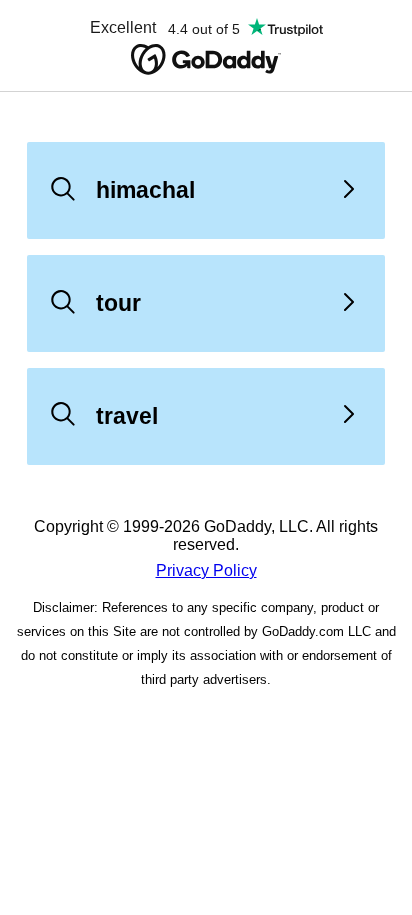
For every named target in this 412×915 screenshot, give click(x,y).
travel (127, 416)
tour (118, 303)
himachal (145, 190)
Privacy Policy (206, 570)
